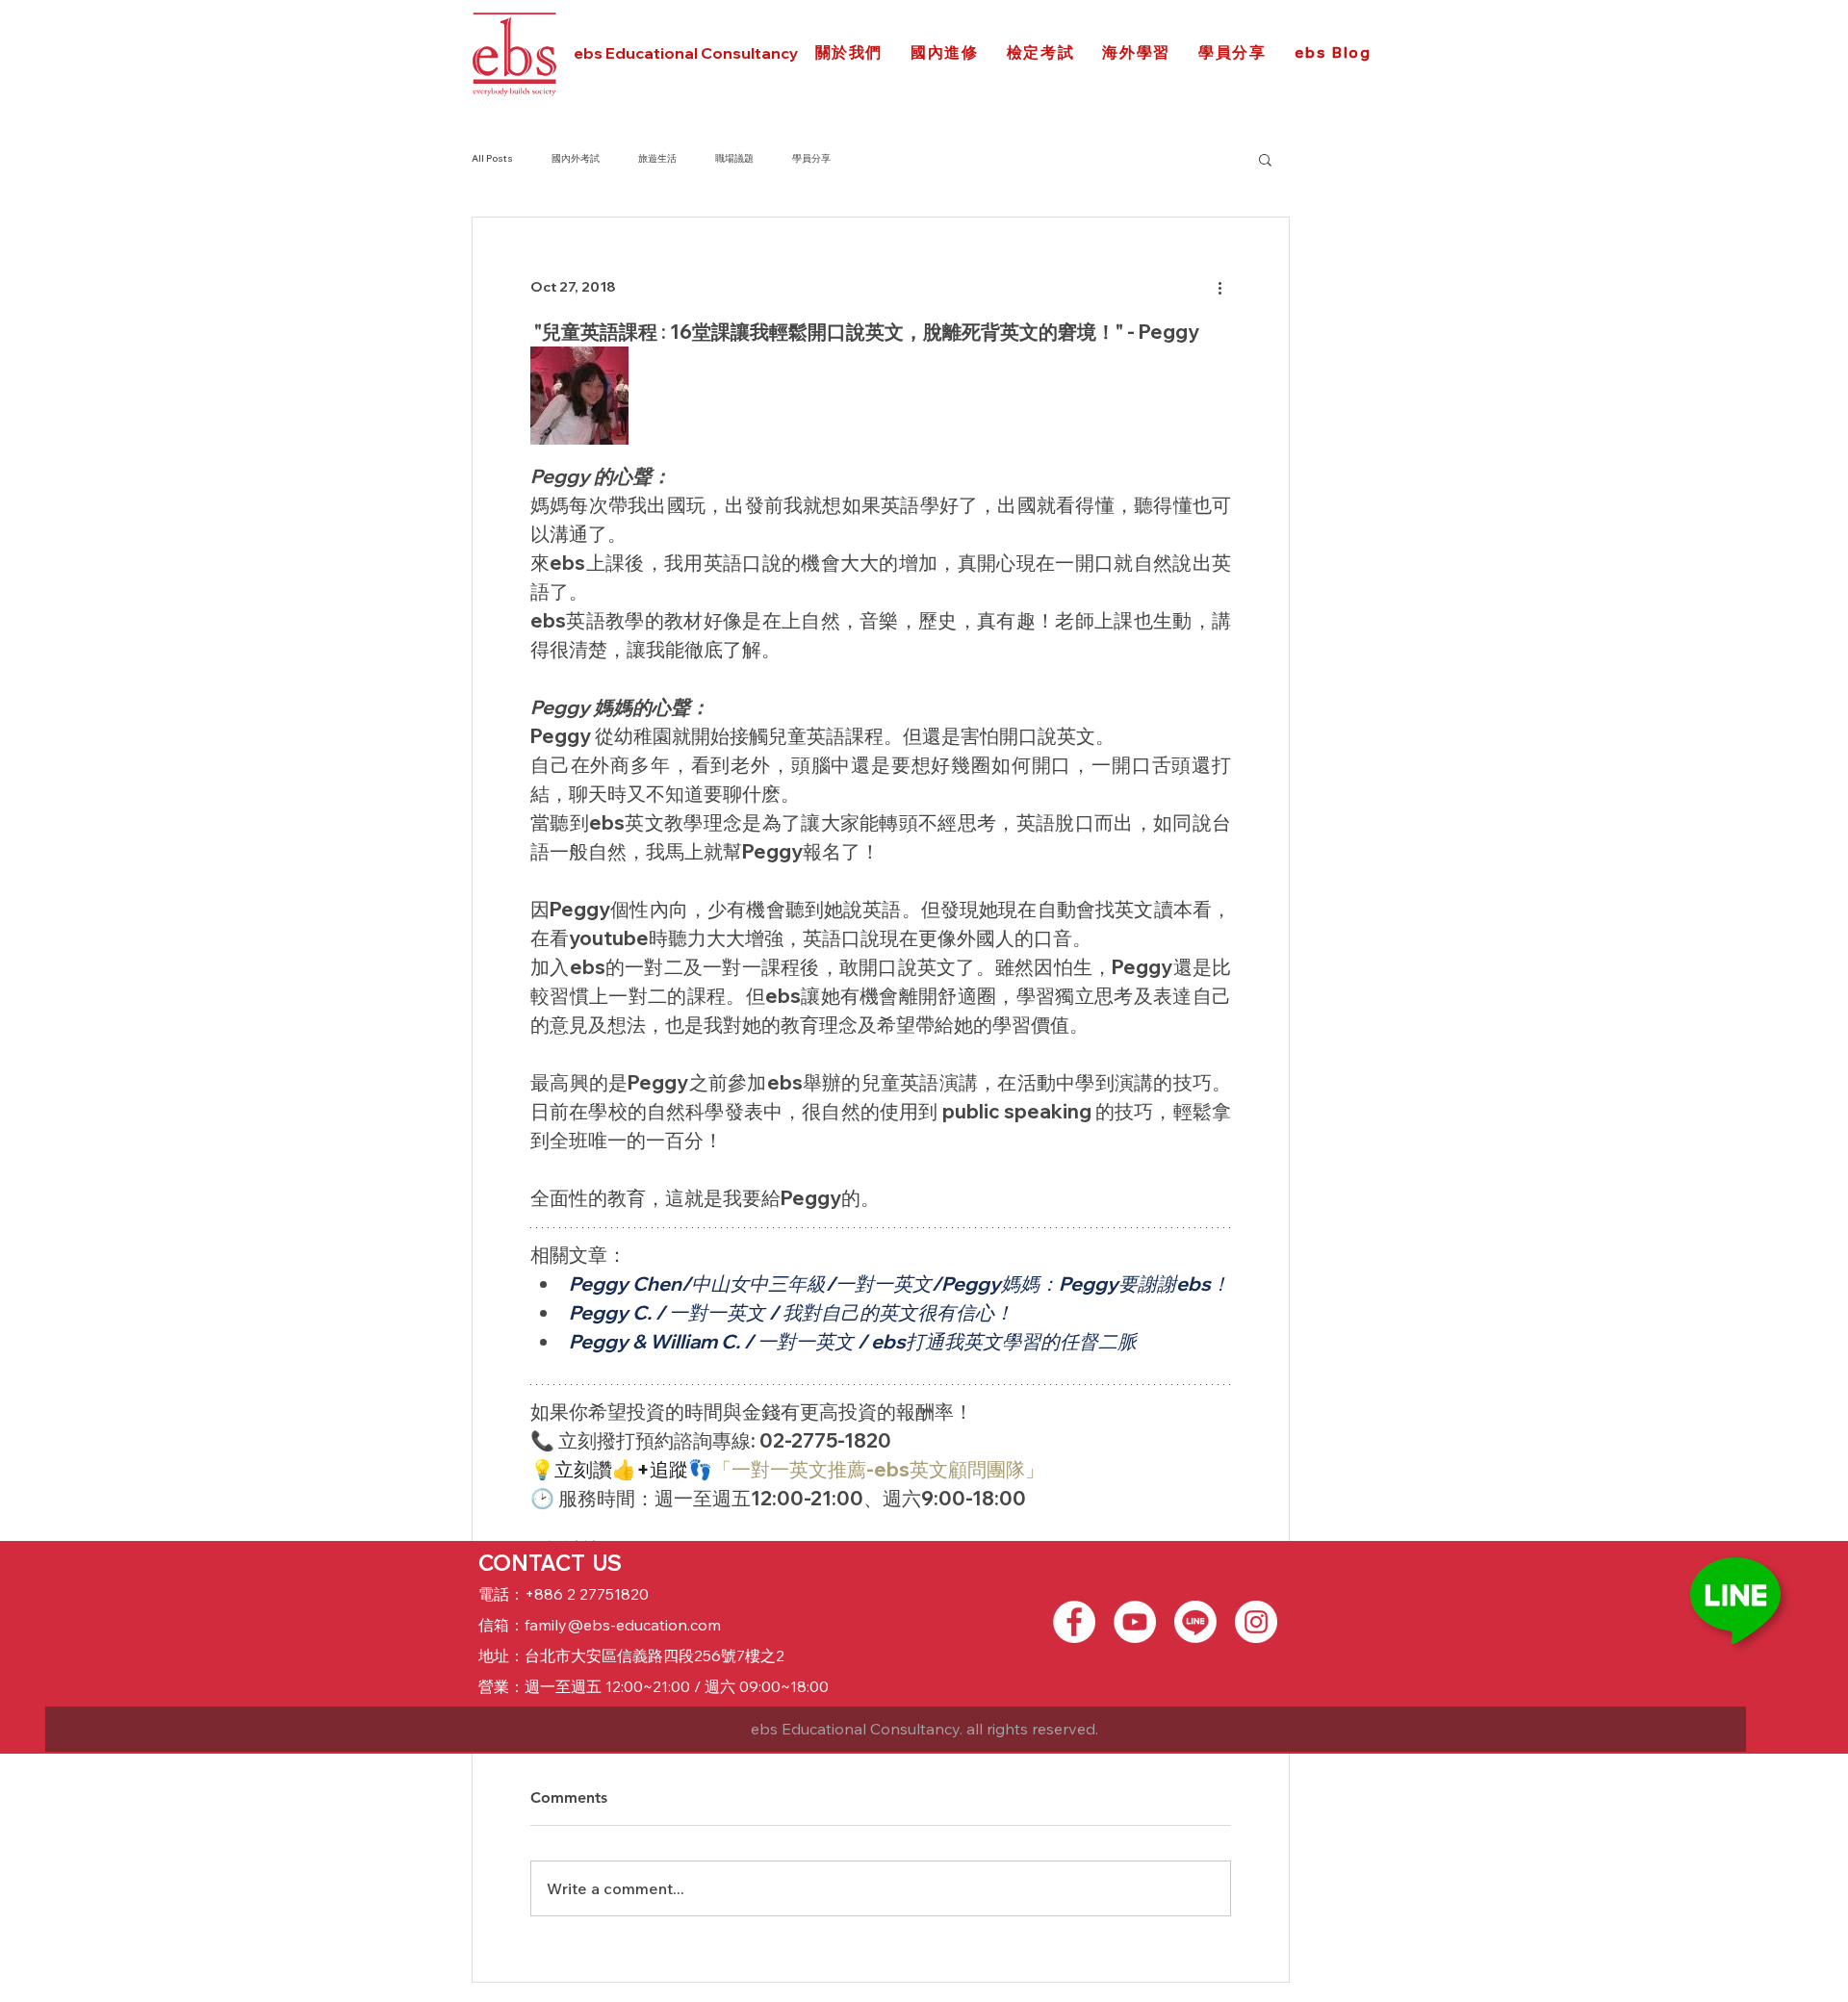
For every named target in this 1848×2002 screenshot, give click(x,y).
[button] (1265, 159)
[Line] (1195, 1622)
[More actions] (1219, 287)
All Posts (492, 158)
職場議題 (734, 158)
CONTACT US (550, 1563)
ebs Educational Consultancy (686, 53)
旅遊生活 (657, 158)
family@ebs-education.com (623, 1625)
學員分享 (811, 158)
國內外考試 (576, 158)
